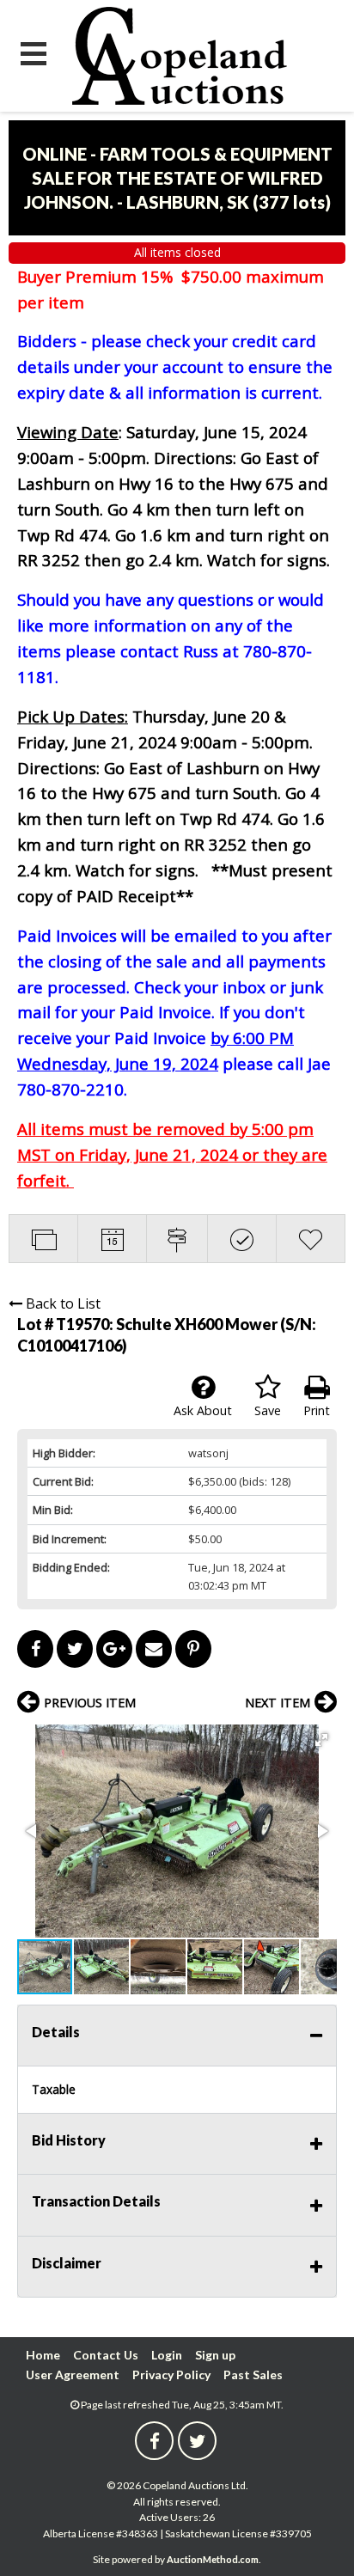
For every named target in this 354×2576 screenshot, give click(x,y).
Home (43, 2355)
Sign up (215, 2355)
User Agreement (73, 2375)
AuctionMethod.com (213, 2559)
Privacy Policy (171, 2375)
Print (317, 1410)
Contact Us (106, 2355)
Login (167, 2355)
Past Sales (253, 2375)
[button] (321, 1740)
